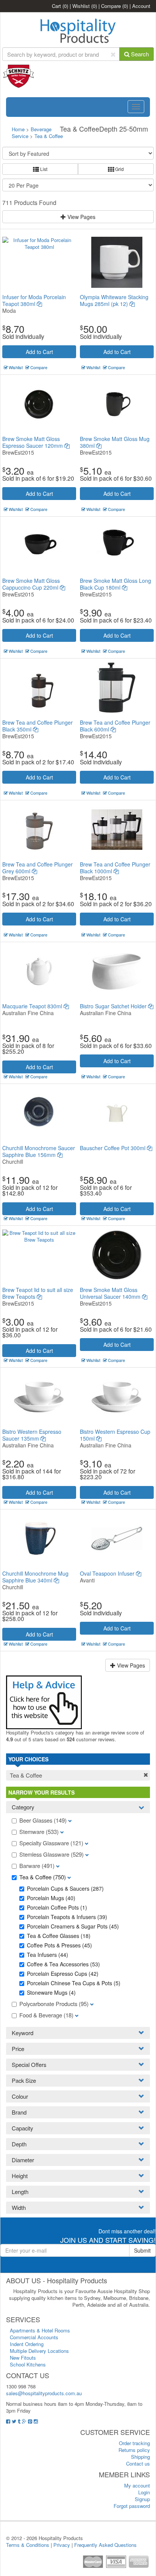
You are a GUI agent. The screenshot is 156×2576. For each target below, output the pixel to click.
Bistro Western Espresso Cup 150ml (115, 1435)
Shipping (140, 2457)
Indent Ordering (27, 2344)
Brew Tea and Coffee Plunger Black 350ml (37, 726)
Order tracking (134, 2443)
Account (141, 6)
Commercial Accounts (34, 2337)
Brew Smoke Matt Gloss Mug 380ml (115, 442)
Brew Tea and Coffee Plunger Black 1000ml (115, 868)
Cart (60, 6)
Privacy (62, 2545)
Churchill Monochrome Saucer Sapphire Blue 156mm (39, 1151)
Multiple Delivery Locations (39, 2351)
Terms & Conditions (28, 2545)
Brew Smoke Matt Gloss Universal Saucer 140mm (111, 1293)
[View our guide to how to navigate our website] (44, 1701)
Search (139, 54)
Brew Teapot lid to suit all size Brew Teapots (38, 1293)
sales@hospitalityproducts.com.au (44, 2393)
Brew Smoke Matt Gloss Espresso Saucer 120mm (33, 442)
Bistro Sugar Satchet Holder (114, 1006)
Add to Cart (39, 352)
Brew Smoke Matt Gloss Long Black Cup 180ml (115, 584)
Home (18, 129)
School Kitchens (28, 2364)
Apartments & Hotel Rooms (40, 2330)
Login (144, 2492)
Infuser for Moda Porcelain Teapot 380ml (34, 300)
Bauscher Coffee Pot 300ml (113, 1148)
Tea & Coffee (49, 136)
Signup (142, 2499)
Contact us (138, 2463)
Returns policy (134, 2450)
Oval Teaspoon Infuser (108, 1573)
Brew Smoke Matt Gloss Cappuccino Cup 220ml (31, 584)
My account (137, 2485)
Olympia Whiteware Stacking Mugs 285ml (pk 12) (114, 300)
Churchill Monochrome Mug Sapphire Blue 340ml (35, 1577)
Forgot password (132, 2506)
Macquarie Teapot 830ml (33, 1006)
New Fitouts (23, 2358)
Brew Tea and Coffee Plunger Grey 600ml (37, 868)
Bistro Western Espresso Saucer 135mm (32, 1435)
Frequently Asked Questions (105, 2545)
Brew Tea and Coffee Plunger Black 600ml (115, 726)
